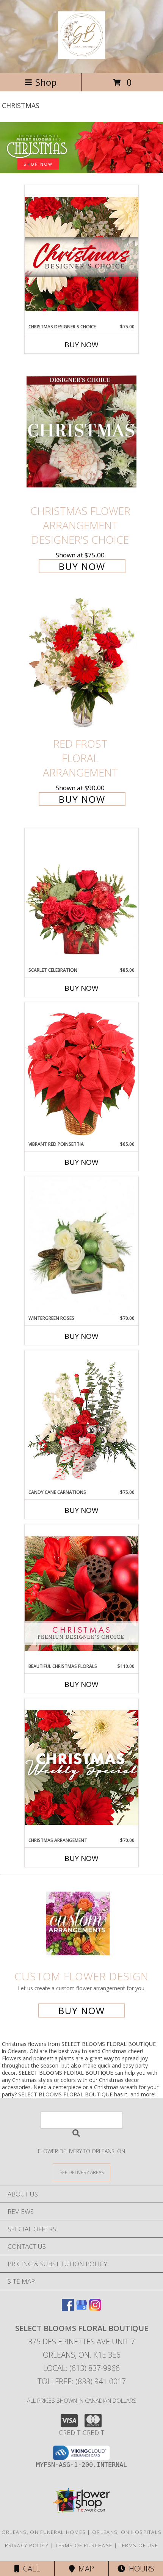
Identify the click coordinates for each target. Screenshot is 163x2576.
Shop (46, 82)
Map (84, 2569)
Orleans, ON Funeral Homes (44, 2532)
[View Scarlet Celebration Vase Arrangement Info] (81, 897)
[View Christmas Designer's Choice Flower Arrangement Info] (81, 254)
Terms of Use (138, 2545)
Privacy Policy (27, 2545)
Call (30, 2569)
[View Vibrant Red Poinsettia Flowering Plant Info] (81, 1071)
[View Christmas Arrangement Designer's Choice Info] (81, 1767)
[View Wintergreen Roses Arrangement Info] (81, 1246)
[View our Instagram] (95, 2309)
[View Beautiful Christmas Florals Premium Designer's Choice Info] (81, 1593)
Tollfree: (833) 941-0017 (82, 2381)
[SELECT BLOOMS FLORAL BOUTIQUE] (81, 55)
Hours (140, 2569)
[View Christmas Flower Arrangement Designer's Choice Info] (81, 432)
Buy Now (81, 345)
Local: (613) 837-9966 (81, 2368)
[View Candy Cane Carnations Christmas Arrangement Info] (81, 1420)
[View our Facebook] (68, 2309)
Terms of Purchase (84, 2545)
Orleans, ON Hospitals (127, 2532)
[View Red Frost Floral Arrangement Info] (81, 664)
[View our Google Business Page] (81, 2309)
